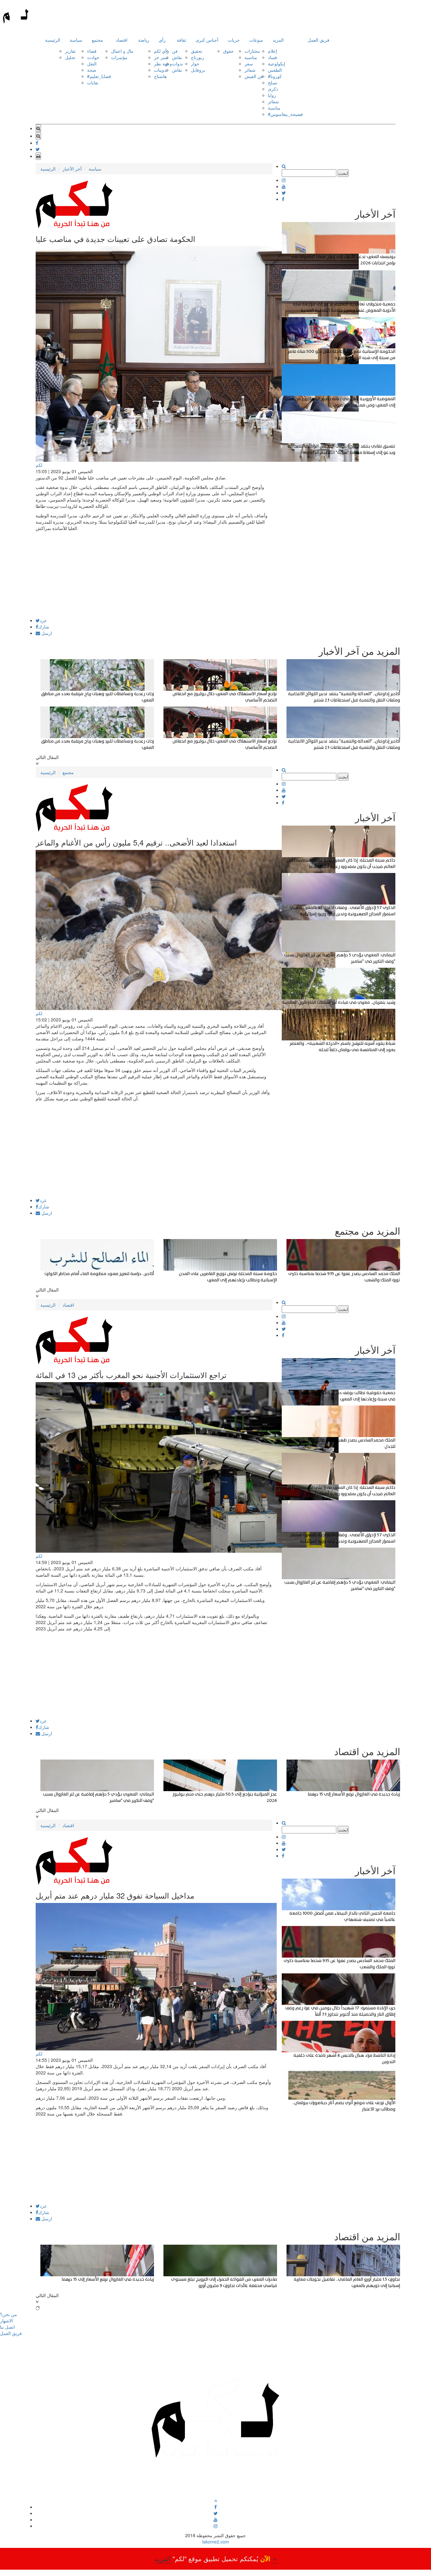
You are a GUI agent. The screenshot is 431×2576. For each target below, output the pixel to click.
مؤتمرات (119, 57)
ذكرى (273, 89)
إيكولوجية (277, 63)
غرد (43, 620)
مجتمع (97, 40)
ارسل (46, 633)
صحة (92, 70)
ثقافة (181, 40)
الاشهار (6, 2320)
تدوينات (161, 70)
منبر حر (161, 57)
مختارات (252, 51)
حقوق (228, 51)
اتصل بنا (7, 2327)
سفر (249, 63)
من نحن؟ (9, 2314)
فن (175, 51)
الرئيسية (53, 40)
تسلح (273, 82)
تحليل (70, 57)
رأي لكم (161, 51)
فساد (272, 57)
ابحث (343, 173)
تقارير (70, 51)
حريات (234, 40)
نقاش (177, 57)
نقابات (93, 82)
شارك (44, 627)
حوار (195, 63)
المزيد (278, 40)
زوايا (272, 95)
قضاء (92, 51)
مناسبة (251, 57)
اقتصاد (122, 40)
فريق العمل (319, 40)
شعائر (250, 70)
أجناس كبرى (207, 40)
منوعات (256, 40)
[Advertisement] (154, 574)
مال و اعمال (122, 51)
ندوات (177, 63)
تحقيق (197, 51)
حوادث (93, 57)
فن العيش (254, 76)
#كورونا (275, 76)
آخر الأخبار (72, 169)
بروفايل (198, 70)
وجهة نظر (163, 63)
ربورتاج (198, 57)
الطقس (275, 70)
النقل (92, 63)
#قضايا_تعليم (99, 76)
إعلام (272, 51)
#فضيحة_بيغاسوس (285, 114)
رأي (162, 40)
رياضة (144, 40)
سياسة (76, 40)
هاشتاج (160, 76)
